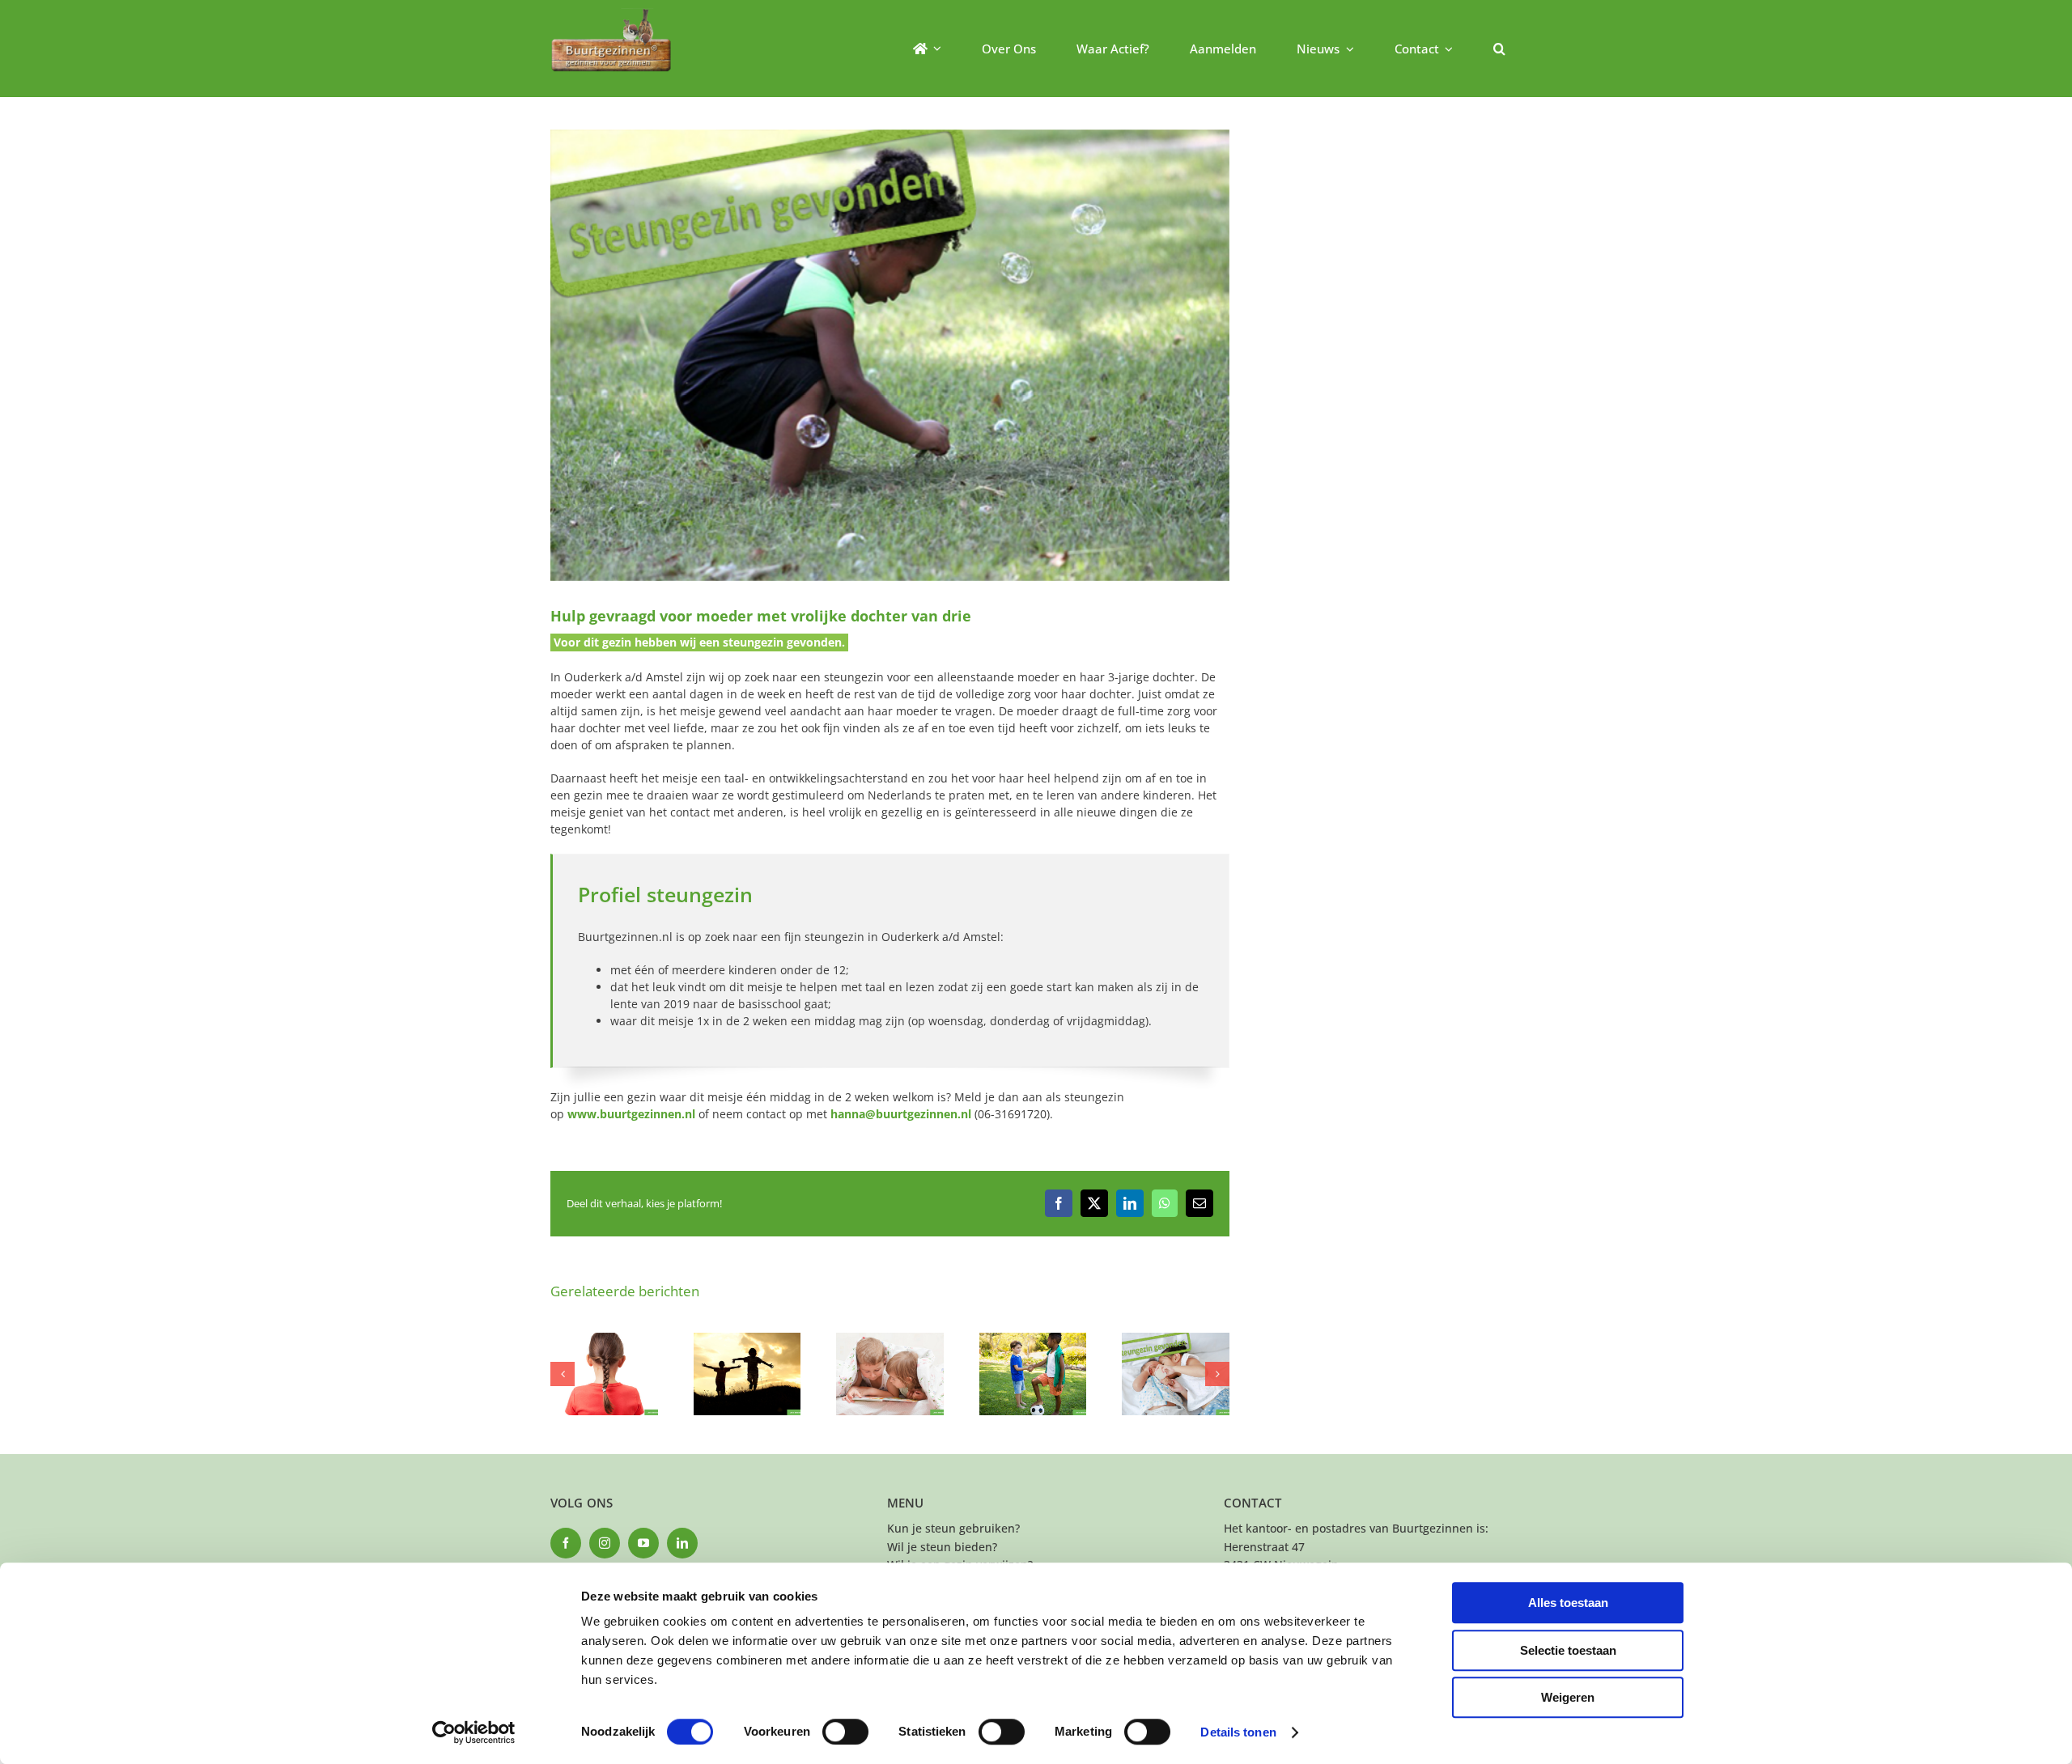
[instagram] (605, 1543)
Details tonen (1238, 1732)
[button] (1499, 49)
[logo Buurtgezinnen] (611, 13)
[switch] (845, 1732)
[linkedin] (682, 1543)
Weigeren (1568, 1697)
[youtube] (643, 1543)
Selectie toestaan (1568, 1650)
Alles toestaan (1568, 1603)
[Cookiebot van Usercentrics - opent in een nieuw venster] (474, 1732)
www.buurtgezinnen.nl (631, 1114)
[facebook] (566, 1543)
